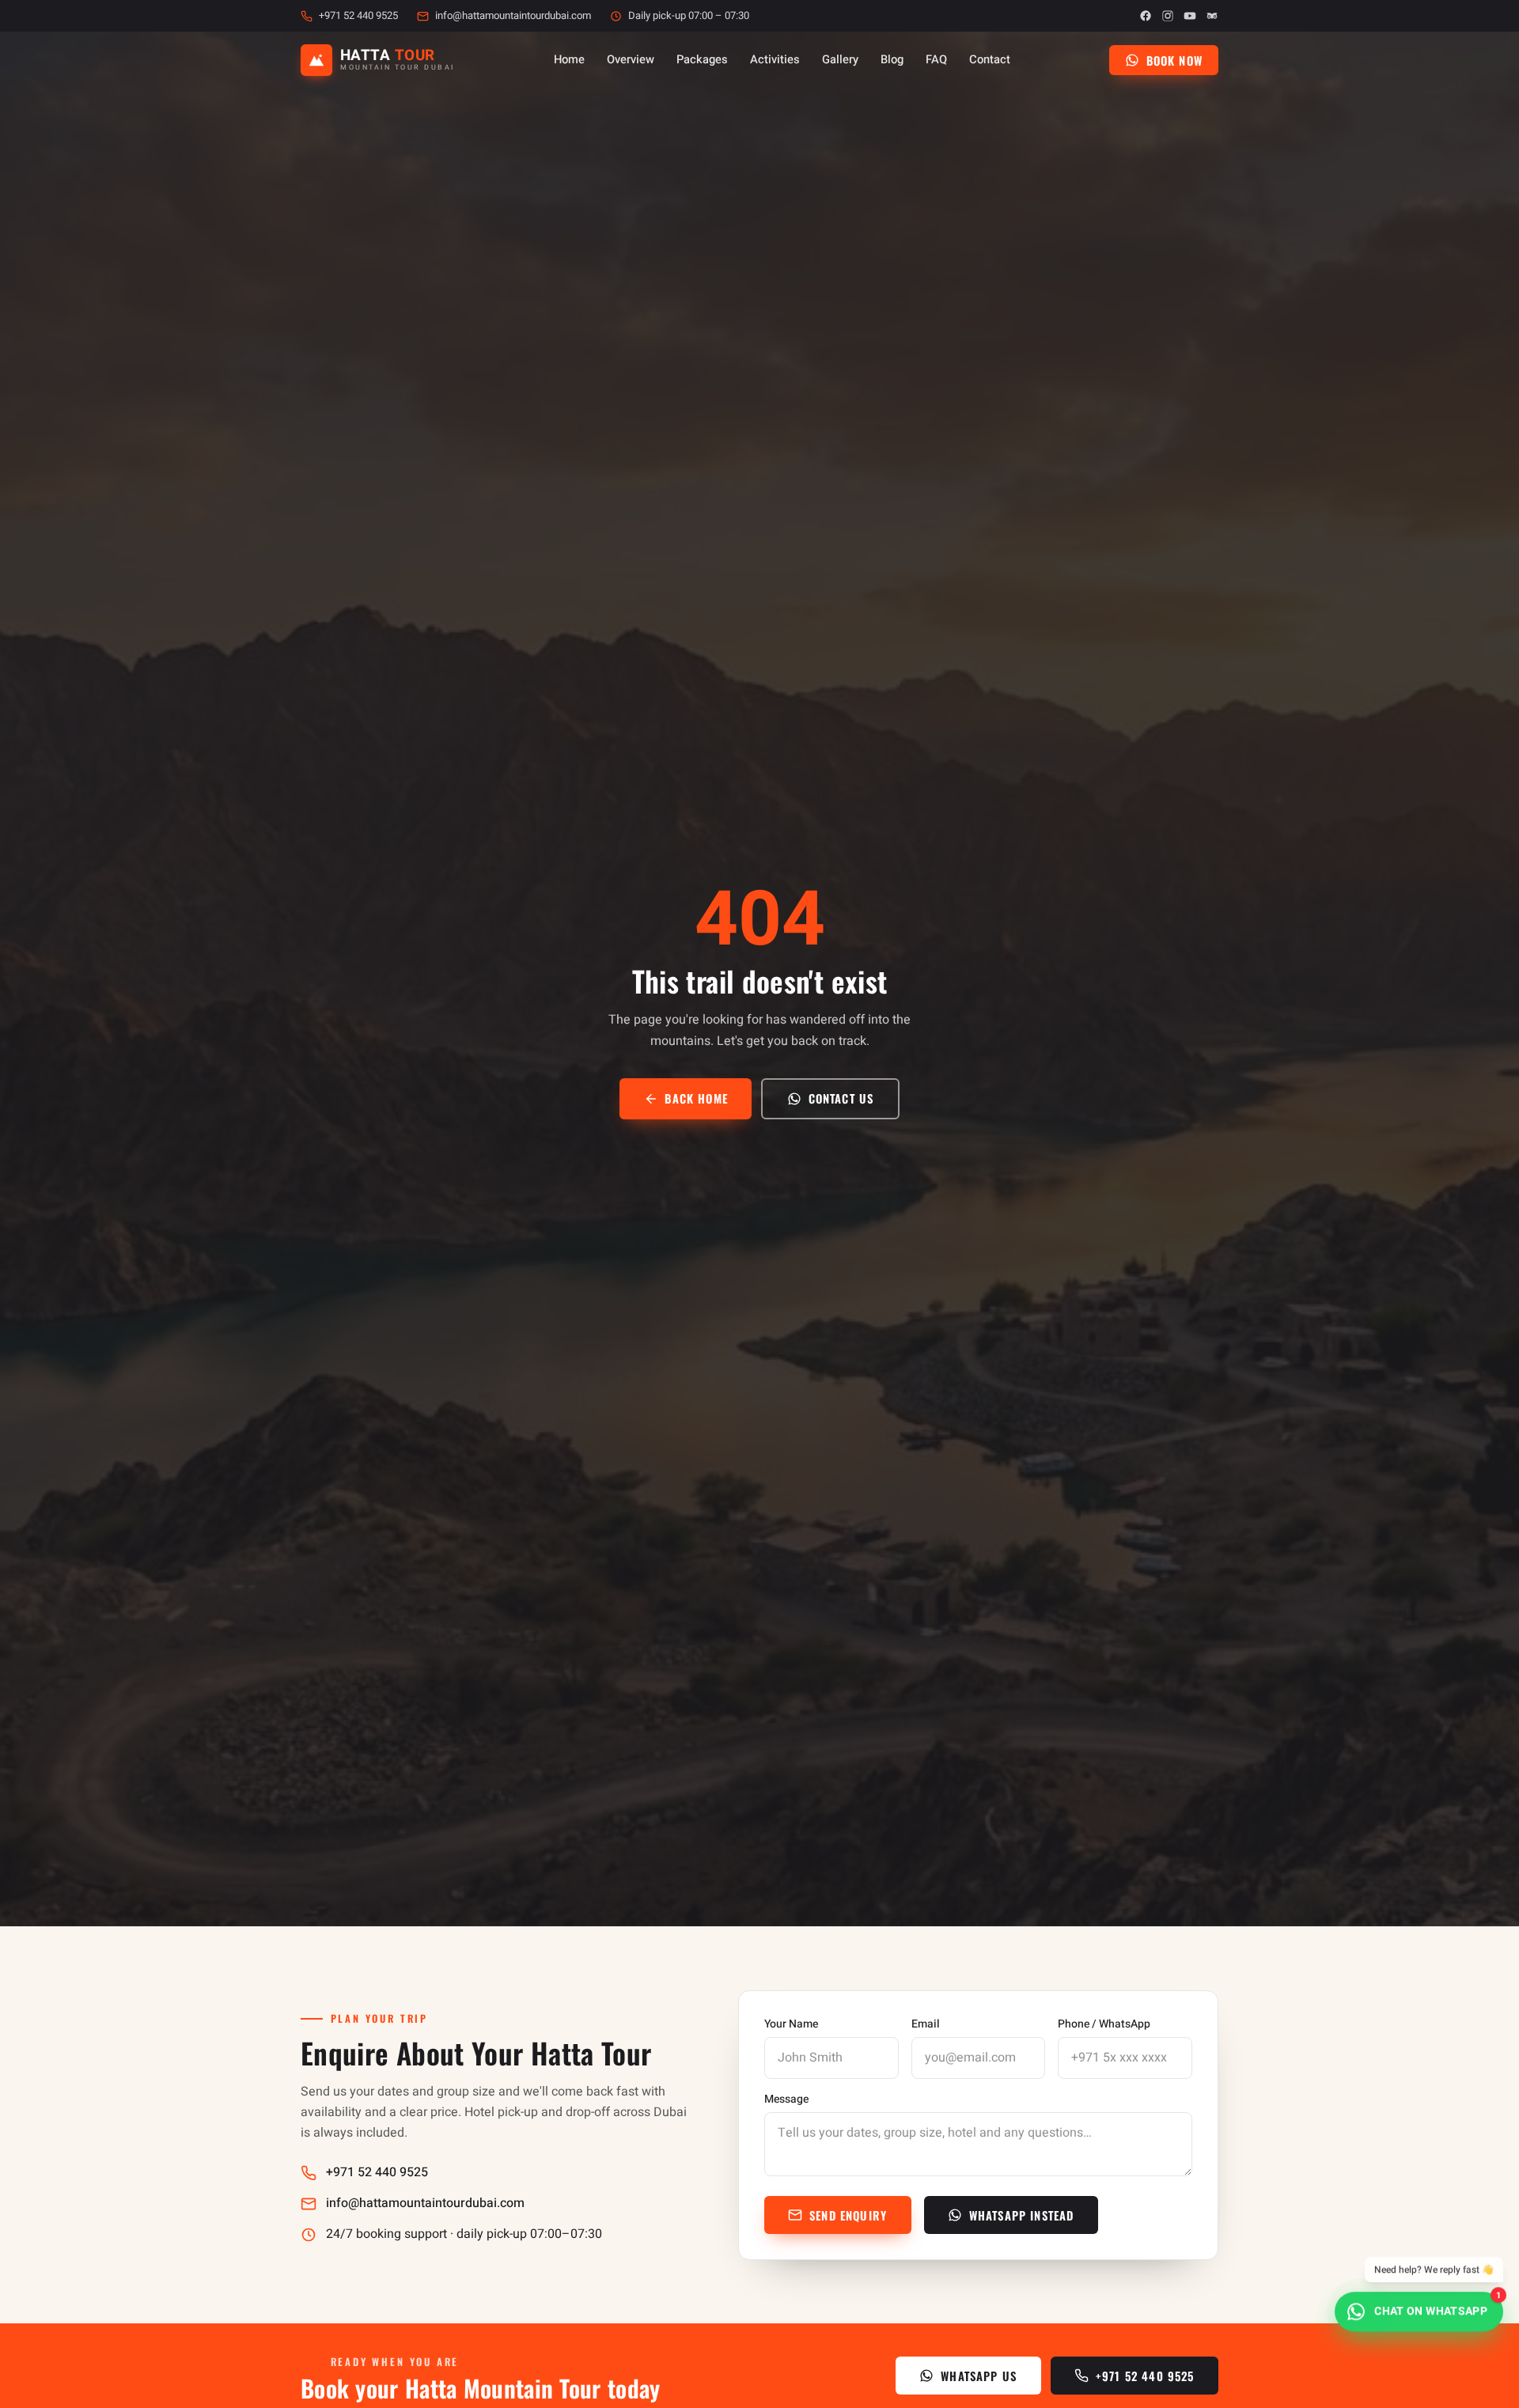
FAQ (936, 60)
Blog (892, 60)
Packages (702, 60)
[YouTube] (1190, 16)
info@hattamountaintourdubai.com (513, 16)
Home (569, 60)
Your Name (791, 2024)
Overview (631, 60)
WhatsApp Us (979, 2376)
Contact (990, 60)
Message (786, 2099)
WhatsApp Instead (1022, 2215)
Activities (775, 60)
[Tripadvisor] (1212, 16)
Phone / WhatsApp (1104, 2024)
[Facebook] (1146, 16)
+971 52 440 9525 (358, 16)
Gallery (840, 60)
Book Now (1174, 60)
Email (926, 2024)
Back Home (696, 1098)
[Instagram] (1168, 16)
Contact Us (841, 1098)
